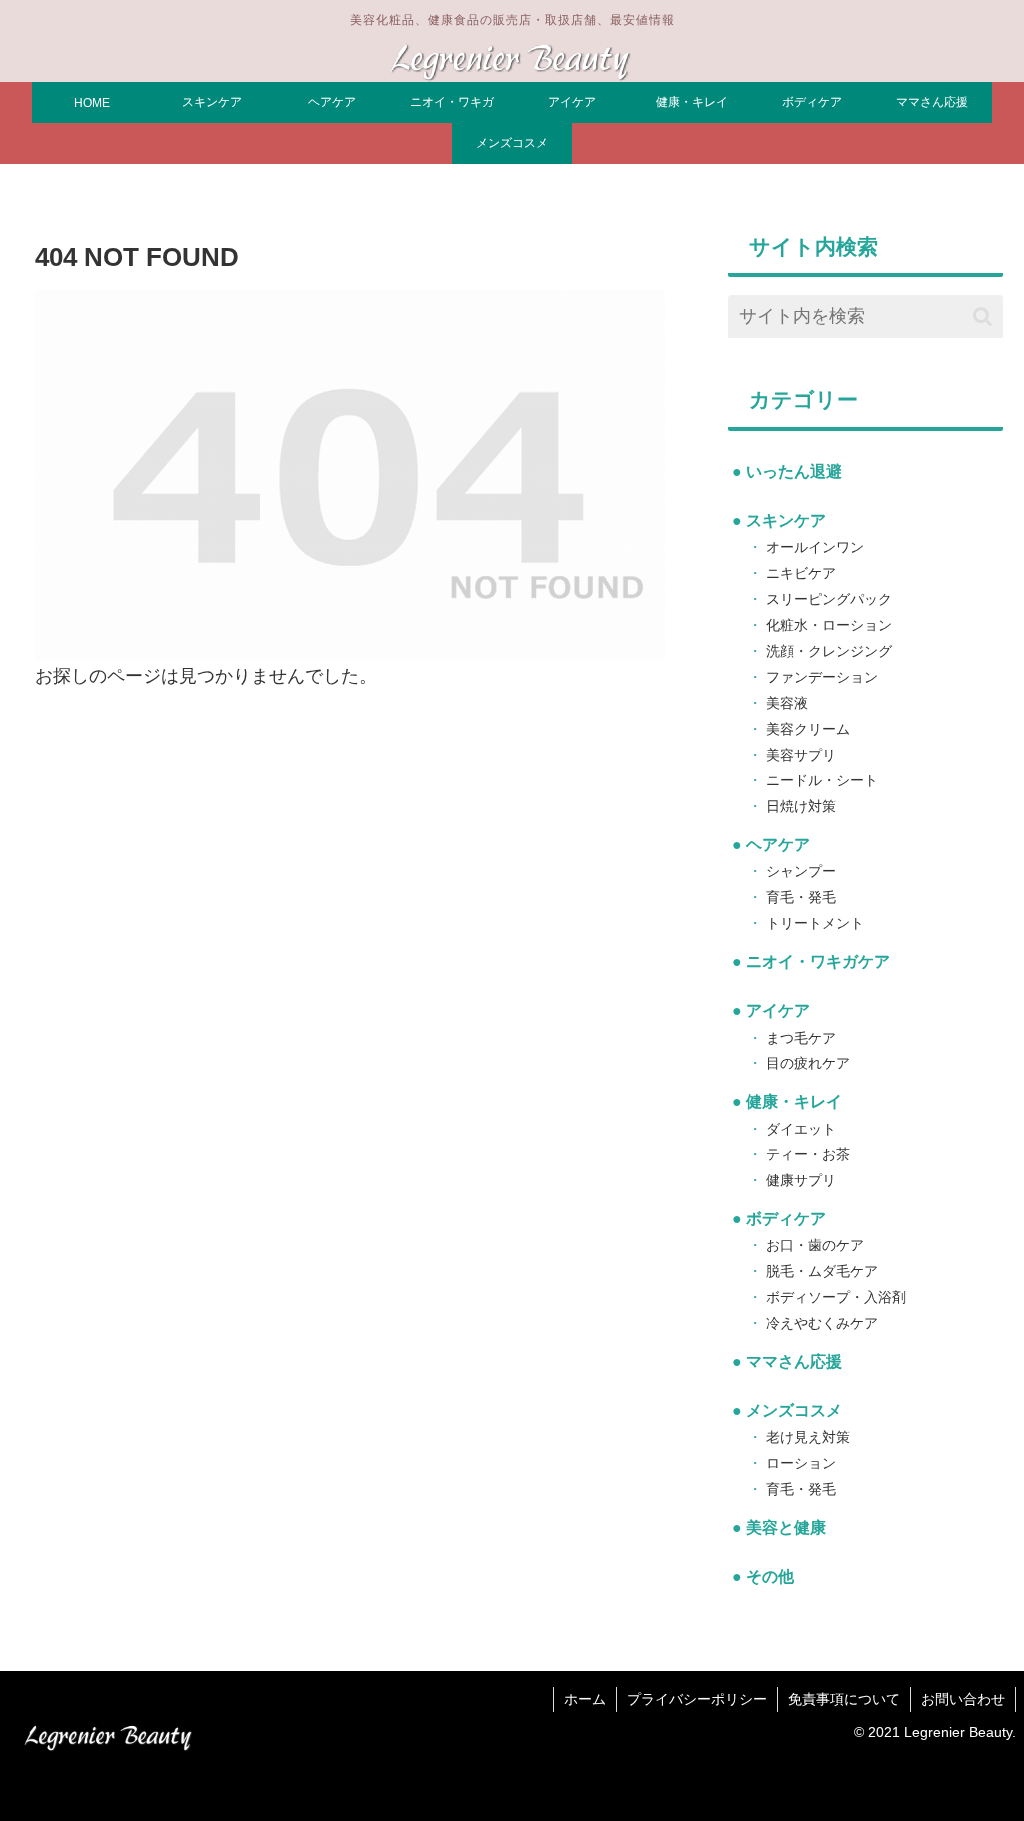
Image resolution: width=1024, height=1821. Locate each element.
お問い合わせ (963, 1699)
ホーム (585, 1699)
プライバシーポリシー (697, 1699)
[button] (982, 316)
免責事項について (844, 1699)
